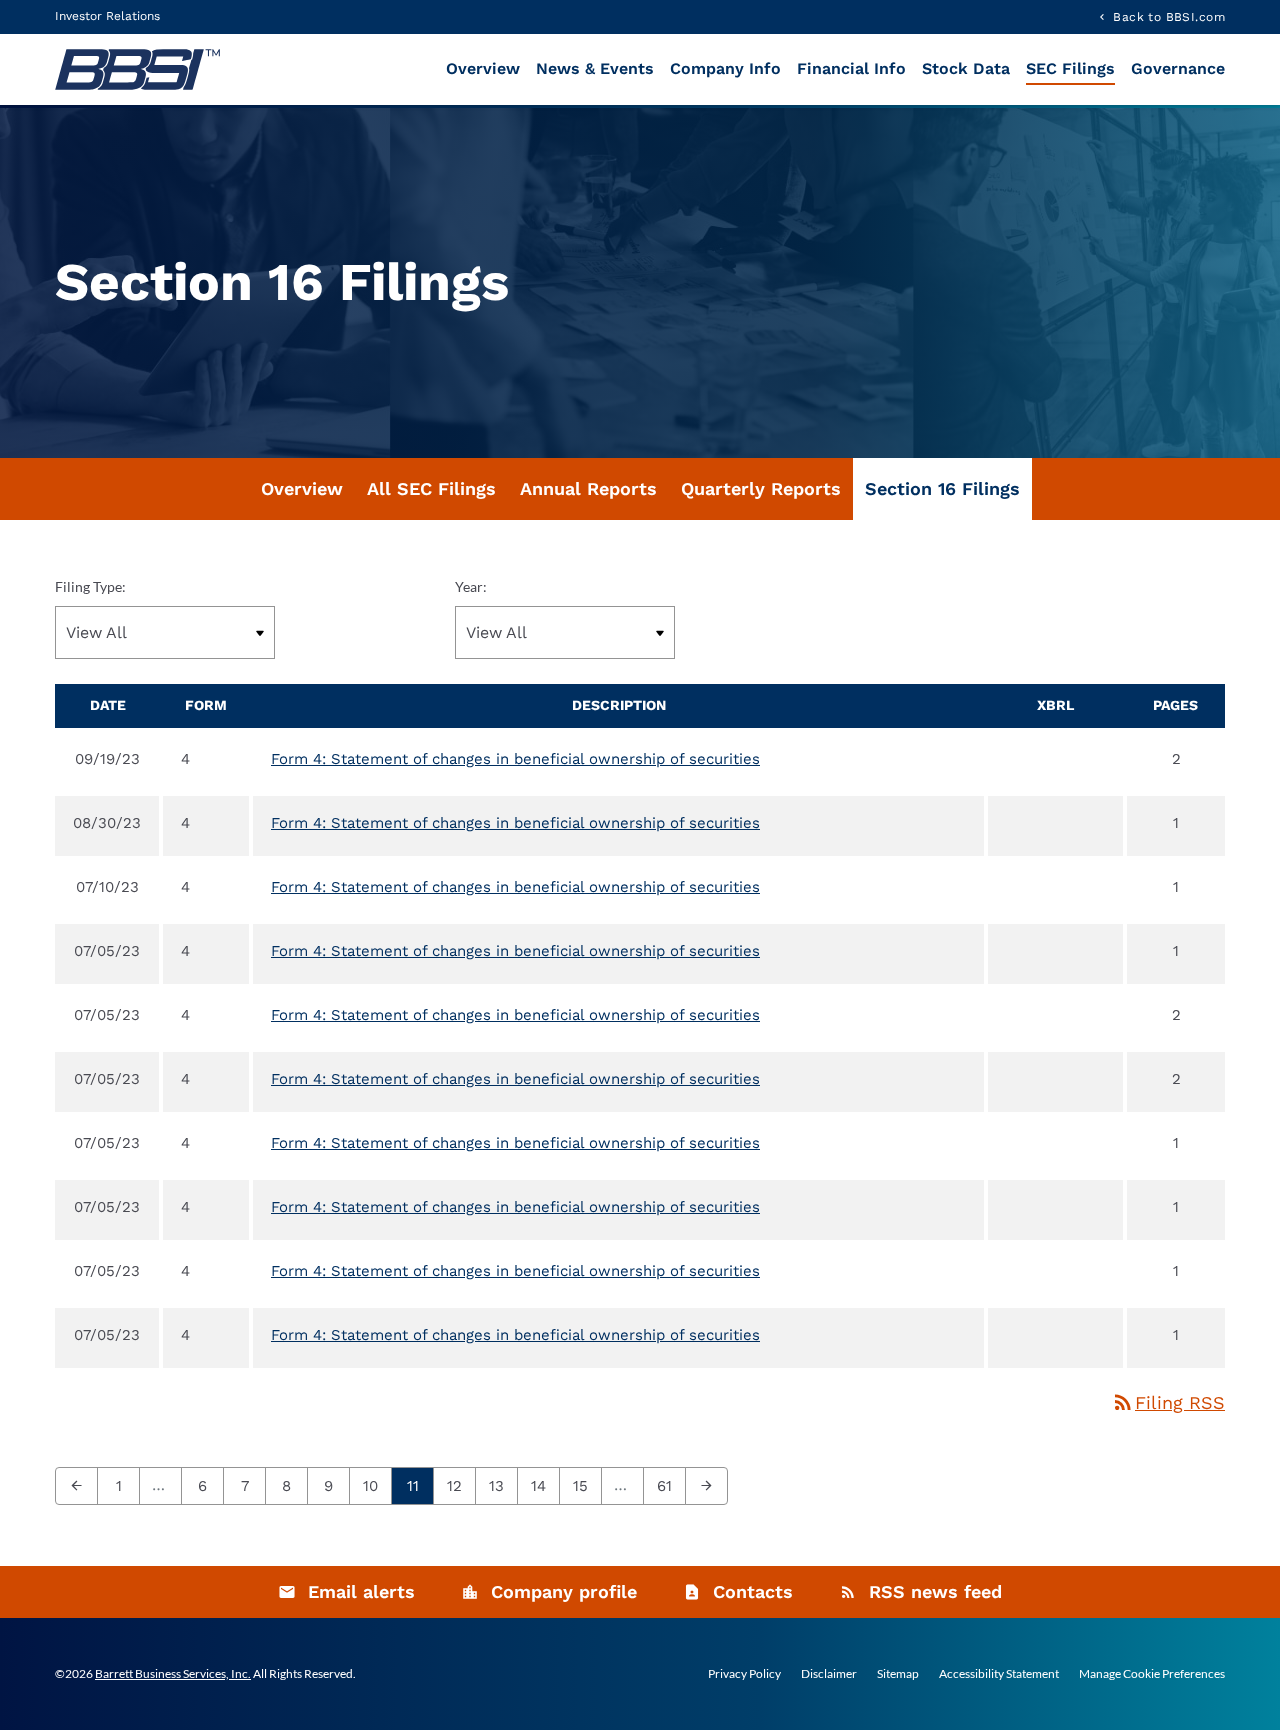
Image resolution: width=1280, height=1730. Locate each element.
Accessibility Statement (999, 1674)
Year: (471, 586)
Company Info (725, 68)
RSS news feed (935, 1591)
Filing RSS (1168, 1402)
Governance (1178, 68)
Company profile (564, 1591)
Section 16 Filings (942, 488)
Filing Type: (90, 586)
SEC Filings (1070, 68)
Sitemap (898, 1674)
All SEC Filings (431, 488)
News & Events (595, 68)
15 (586, 1485)
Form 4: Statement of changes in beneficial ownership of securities (515, 759)
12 (460, 1485)
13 (502, 1485)
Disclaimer (829, 1674)
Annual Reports (588, 488)
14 (544, 1485)
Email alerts (361, 1591)
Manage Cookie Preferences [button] (1152, 1674)
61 (670, 1485)
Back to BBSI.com (1169, 16)
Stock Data (966, 68)
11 (418, 1485)
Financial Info (851, 68)
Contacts (753, 1591)
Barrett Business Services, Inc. (173, 1673)
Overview (483, 68)
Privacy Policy (744, 1674)
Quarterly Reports (761, 488)
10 (376, 1485)
